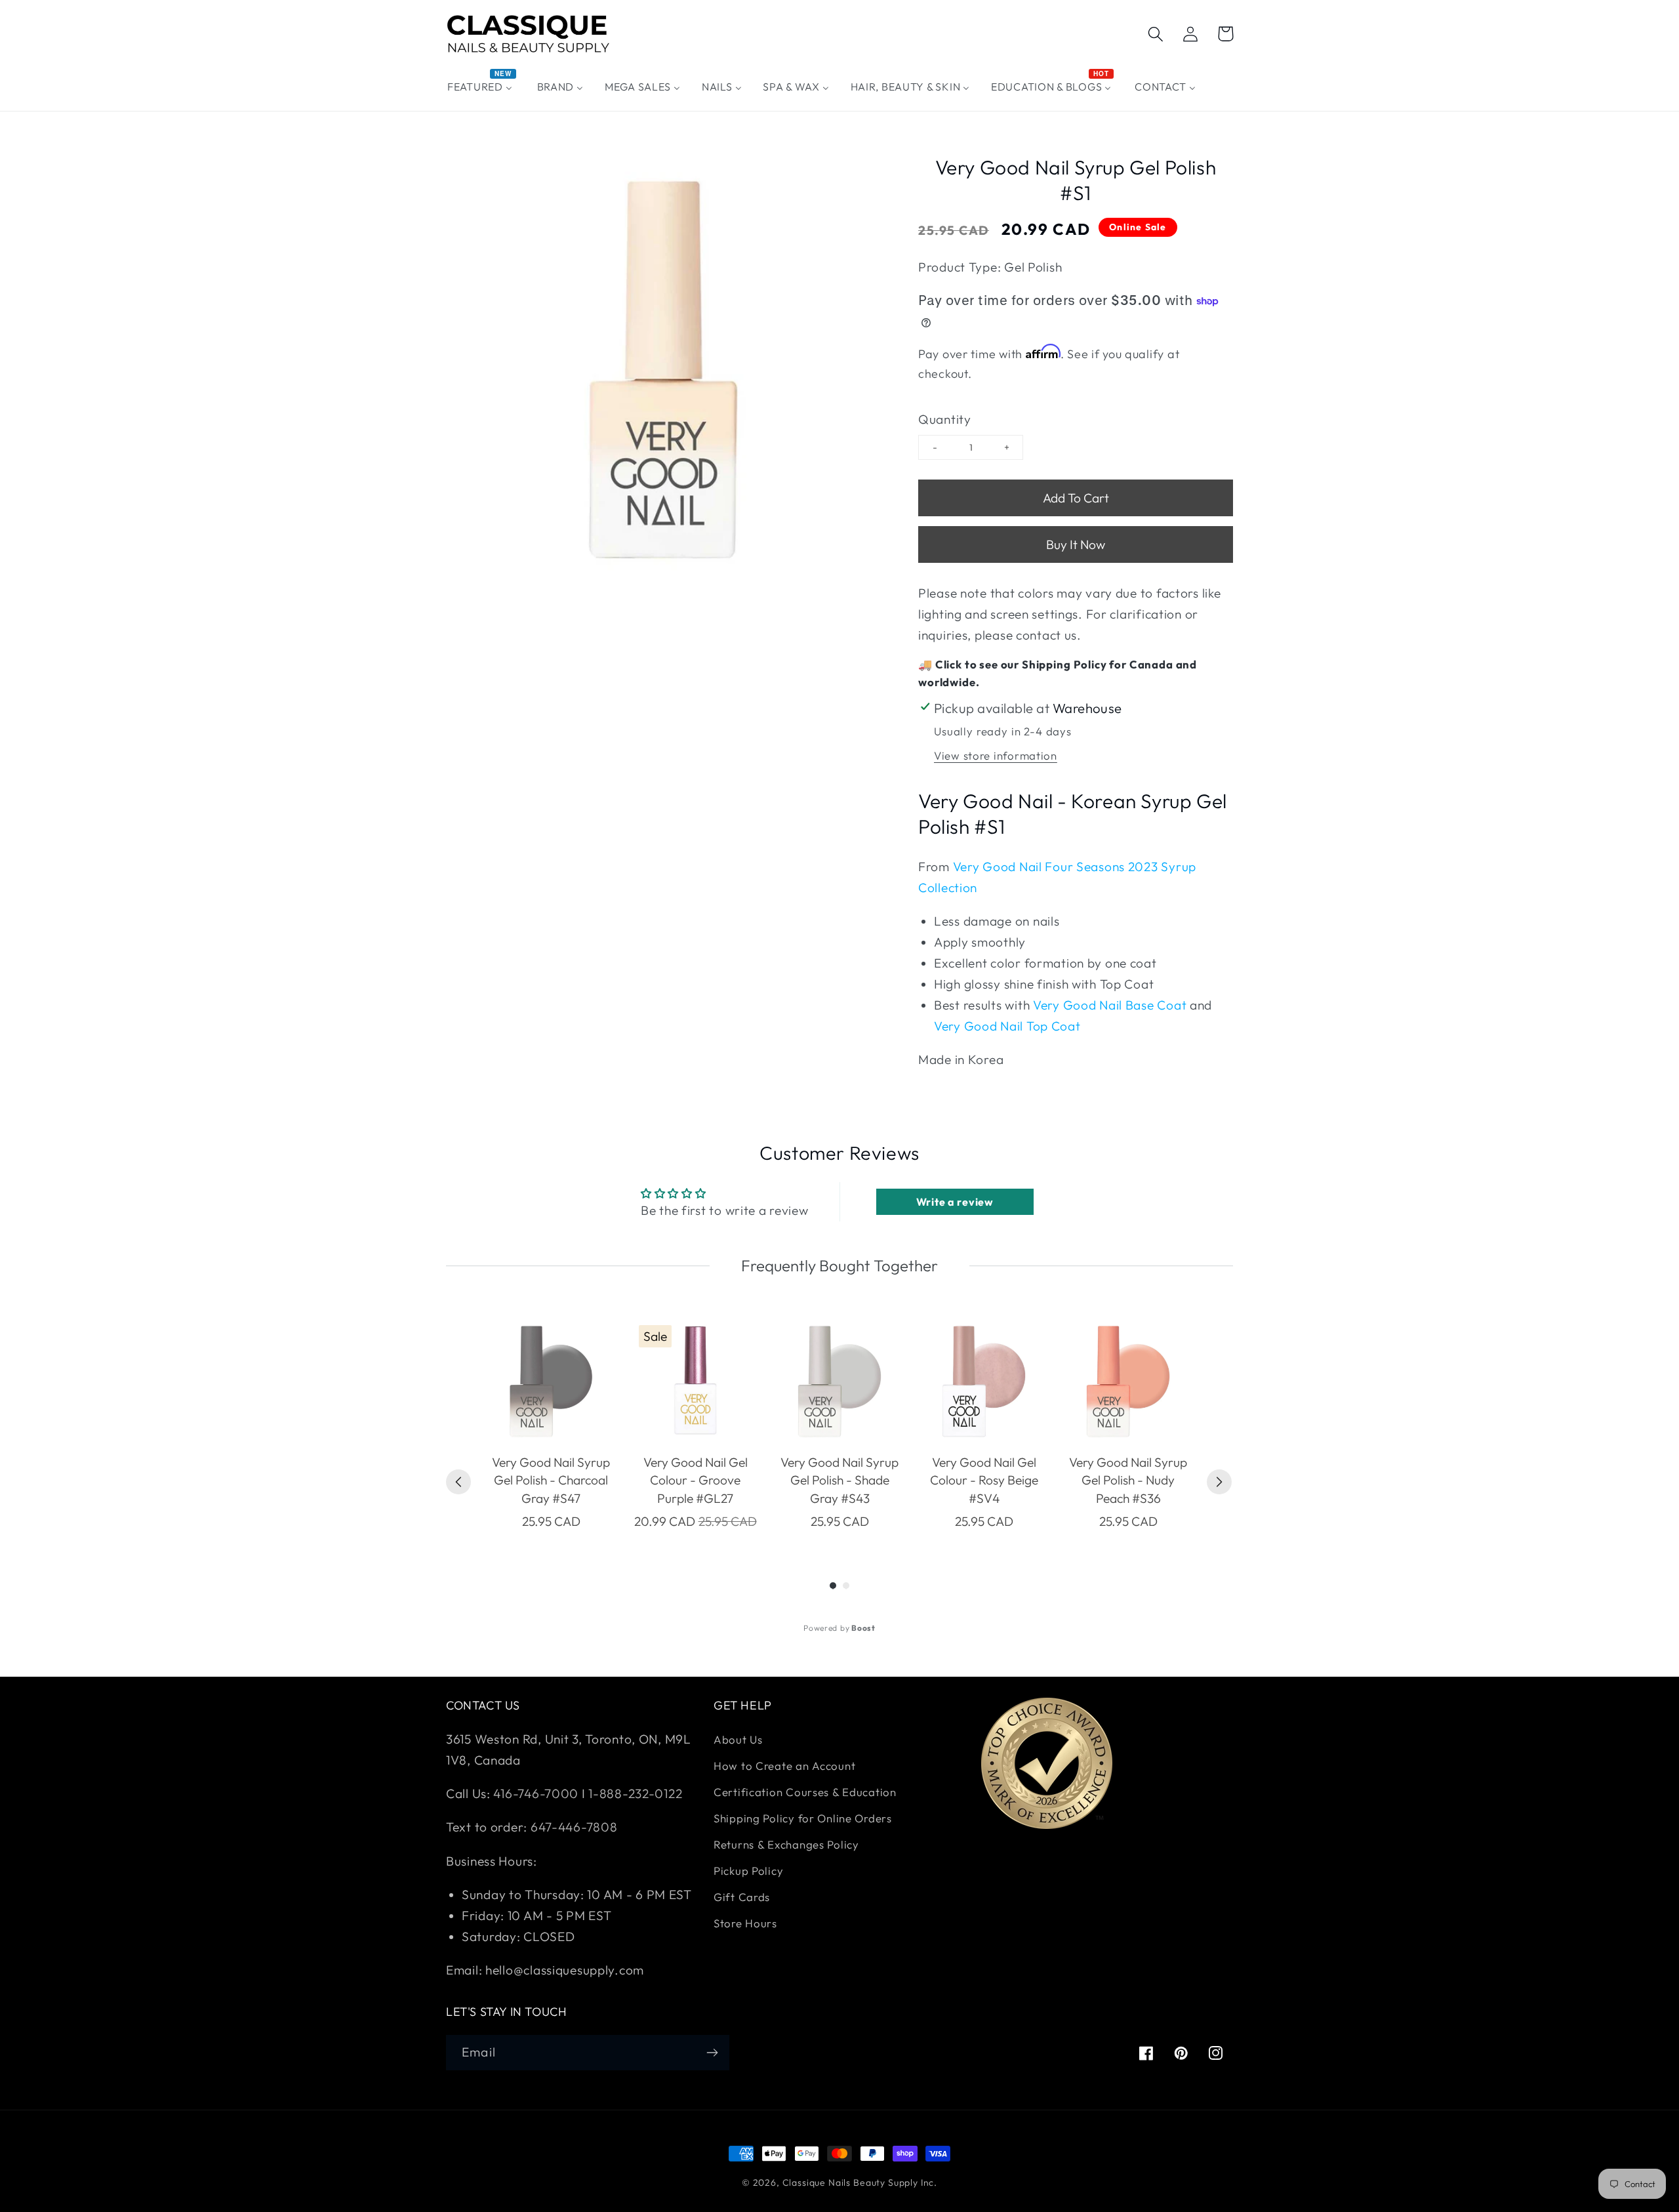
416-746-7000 (536, 1793)
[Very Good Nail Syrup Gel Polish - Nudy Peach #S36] (1128, 1382)
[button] (1156, 34)
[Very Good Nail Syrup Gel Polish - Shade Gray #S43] (839, 1382)
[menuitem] (482, 87)
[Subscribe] (712, 2053)
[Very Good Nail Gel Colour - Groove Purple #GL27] (695, 1382)
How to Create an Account (784, 1766)
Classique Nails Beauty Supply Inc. (860, 2182)
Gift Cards (742, 1897)
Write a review (955, 1202)
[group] (551, 1425)
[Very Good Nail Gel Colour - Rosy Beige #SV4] (984, 1382)
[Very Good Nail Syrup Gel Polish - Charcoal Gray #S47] (551, 1382)
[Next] (1219, 1482)
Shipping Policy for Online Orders (803, 1818)
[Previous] (458, 1482)
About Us (738, 1739)
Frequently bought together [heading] (839, 1265)
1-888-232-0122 (634, 1793)
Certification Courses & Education (805, 1792)
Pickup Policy (748, 1871)
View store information (996, 755)
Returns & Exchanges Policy (786, 1844)
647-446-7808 (574, 1827)
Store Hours (745, 1923)
